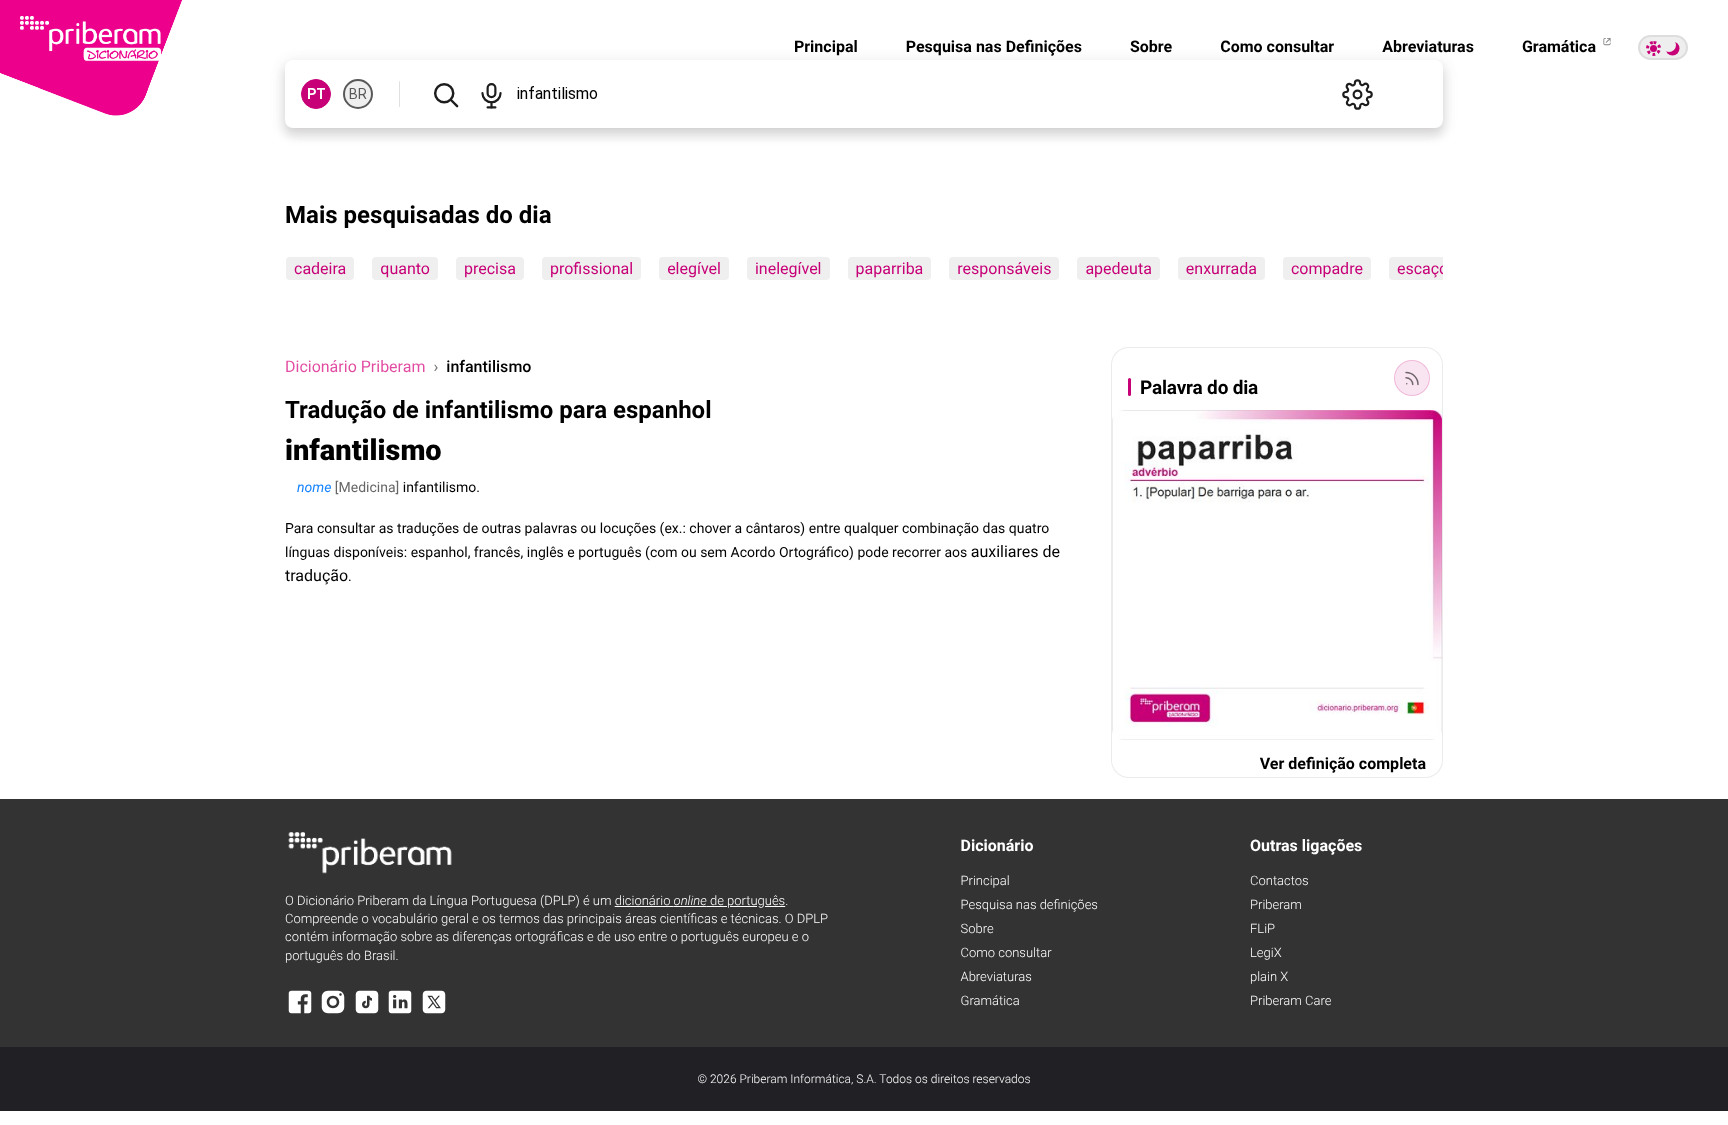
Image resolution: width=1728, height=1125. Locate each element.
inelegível (788, 268)
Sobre (1151, 46)
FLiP (1262, 929)
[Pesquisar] (445, 94)
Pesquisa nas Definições (994, 46)
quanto (405, 268)
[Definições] (1357, 94)
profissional (591, 268)
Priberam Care (1290, 1001)
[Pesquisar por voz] (490, 94)
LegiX (1266, 953)
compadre (1327, 268)
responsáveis (1004, 268)
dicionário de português (700, 901)
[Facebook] (300, 1011)
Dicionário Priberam (355, 366)
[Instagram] (333, 1011)
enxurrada (1221, 268)
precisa (490, 268)
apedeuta (1118, 268)
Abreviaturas (1428, 46)
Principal (826, 46)
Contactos (1279, 881)
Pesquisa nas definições (1029, 905)
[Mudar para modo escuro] (1663, 47)
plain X (1269, 977)
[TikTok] (367, 1011)
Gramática (1561, 46)
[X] (434, 1011)
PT (316, 94)
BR (358, 94)
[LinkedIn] (400, 1011)
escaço (1422, 268)
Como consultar (1277, 46)
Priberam (1276, 905)
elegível (694, 268)
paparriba (890, 268)
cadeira (320, 268)
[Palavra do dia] (1412, 378)
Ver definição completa (1343, 763)
